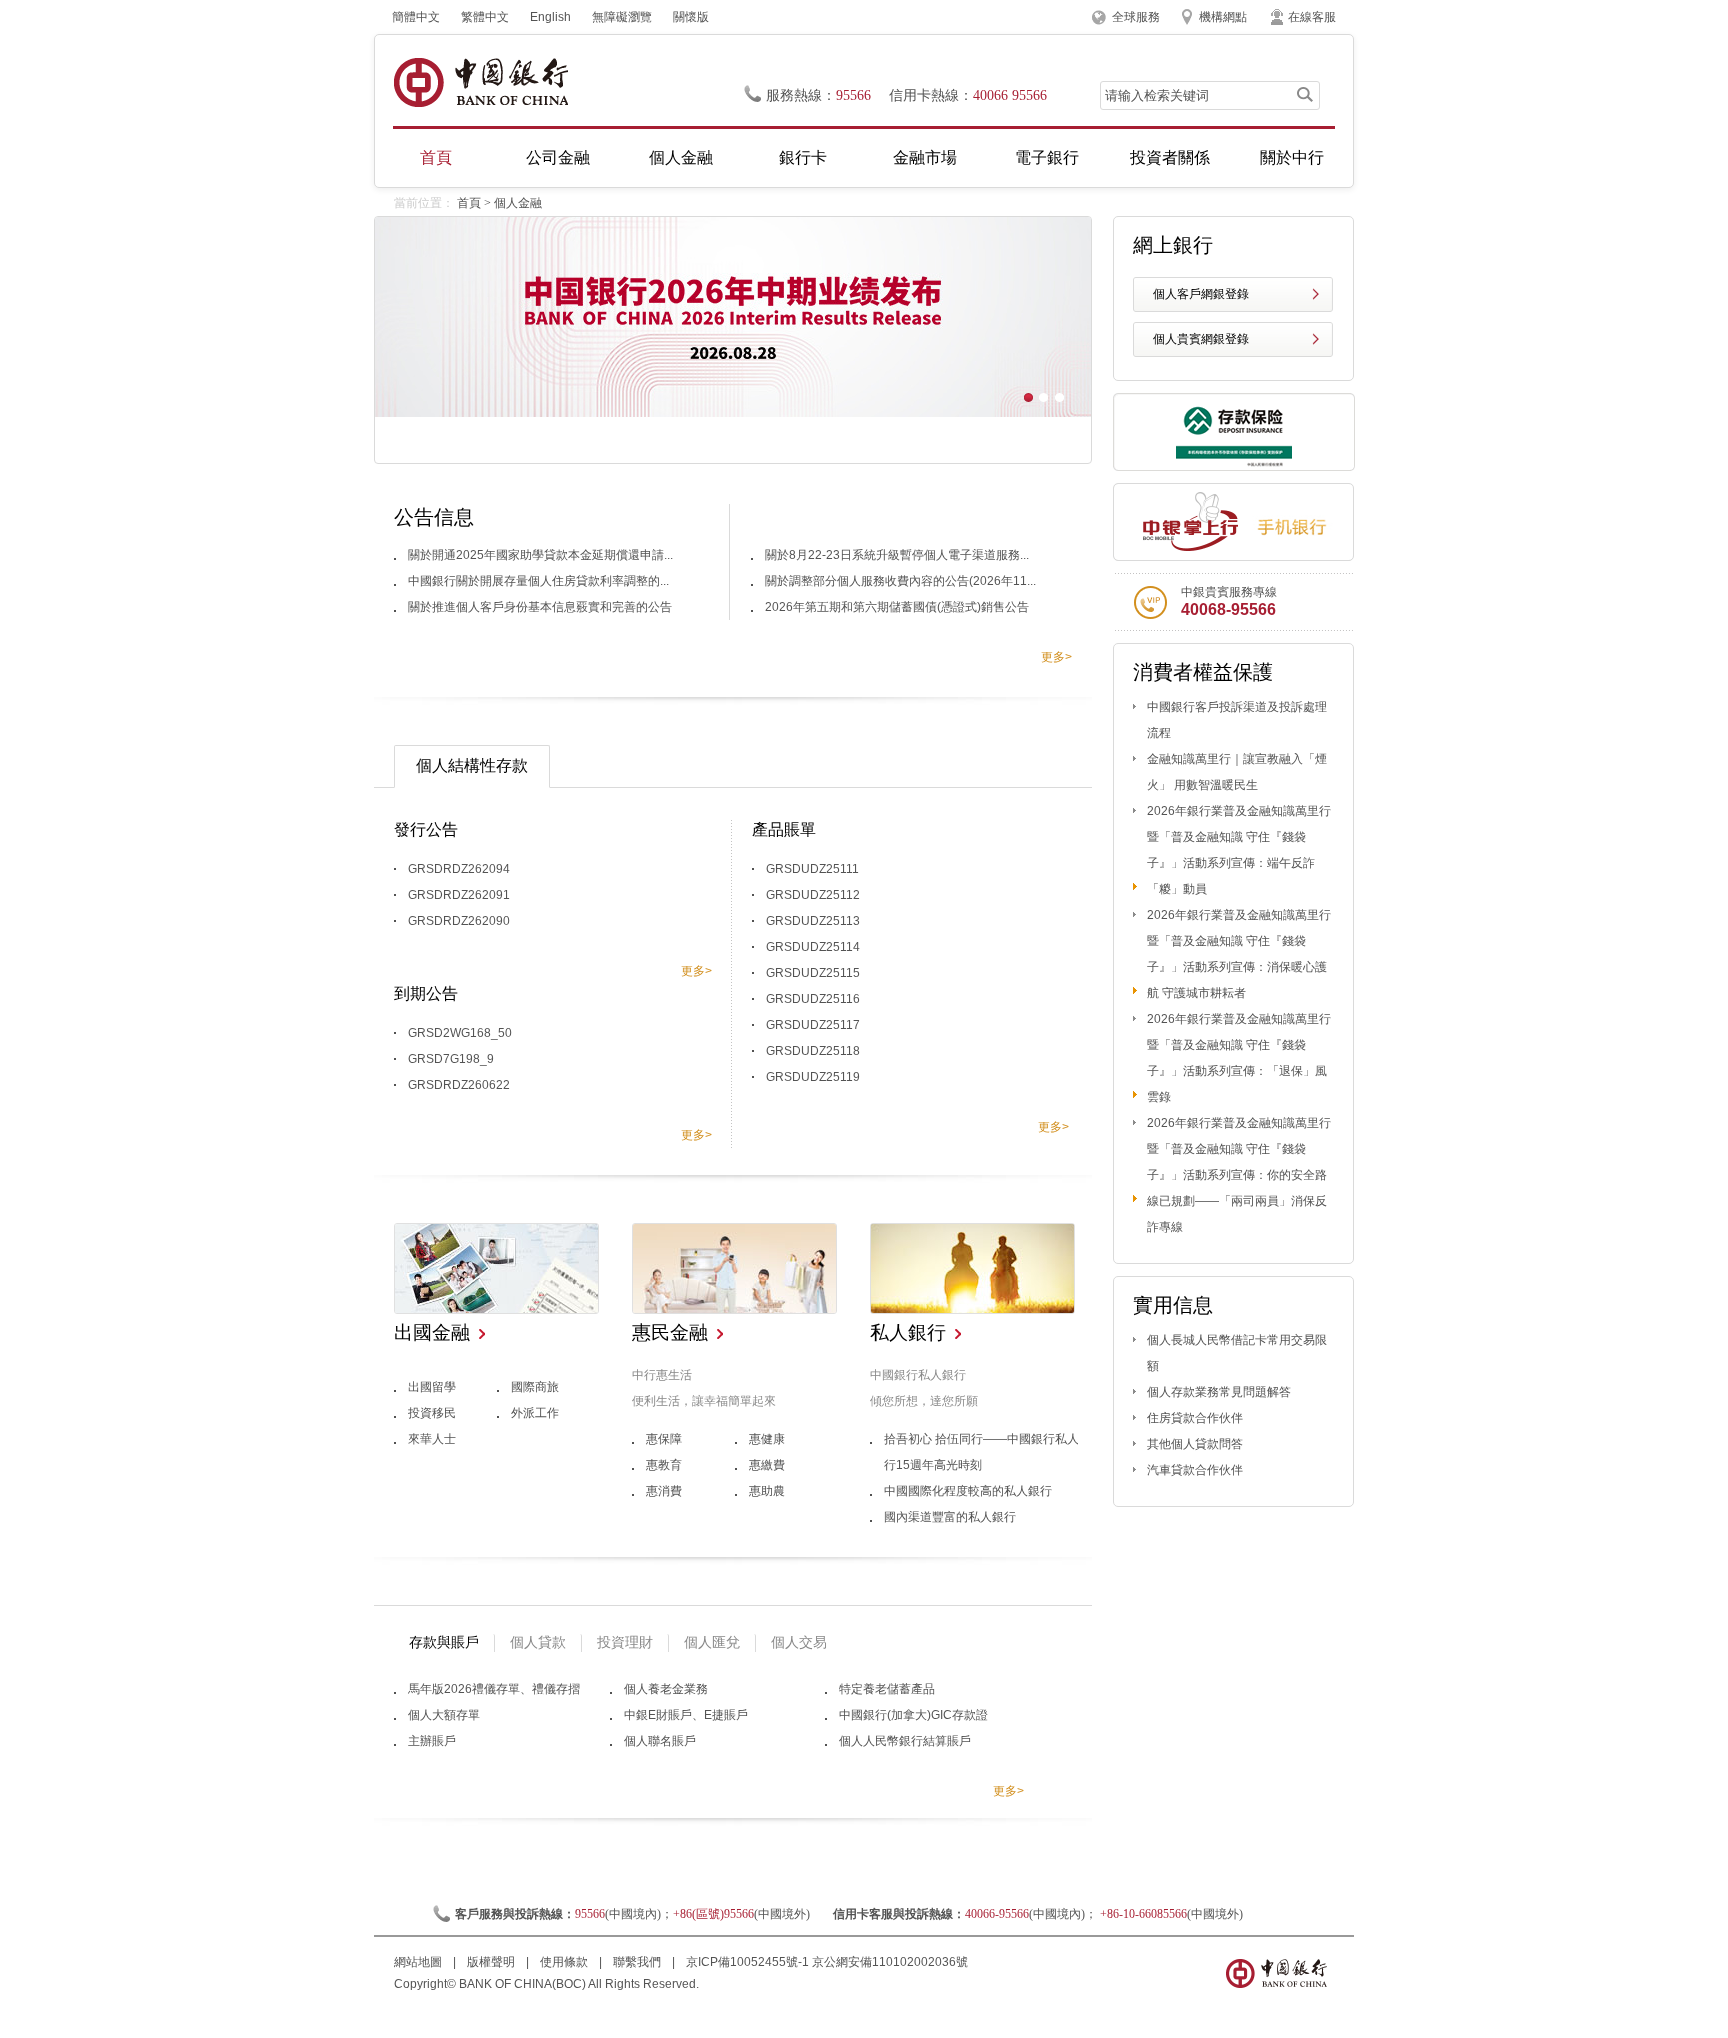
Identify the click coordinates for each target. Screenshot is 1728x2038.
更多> (1056, 657)
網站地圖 (419, 1962)
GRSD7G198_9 (451, 1059)
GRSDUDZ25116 (813, 999)
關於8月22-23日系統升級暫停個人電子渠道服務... (897, 555)
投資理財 (625, 1642)
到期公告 (426, 993)
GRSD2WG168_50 (460, 1033)
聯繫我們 (638, 1962)
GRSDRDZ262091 (459, 895)
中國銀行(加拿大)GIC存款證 (913, 1715)
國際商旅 (535, 1387)
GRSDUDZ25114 (813, 947)
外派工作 (535, 1413)
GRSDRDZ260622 (459, 1085)
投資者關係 (1170, 157)
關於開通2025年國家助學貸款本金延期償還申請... (540, 555)
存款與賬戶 (444, 1642)
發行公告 (426, 829)
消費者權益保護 (1203, 672)
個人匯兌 (712, 1642)
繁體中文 (485, 17)
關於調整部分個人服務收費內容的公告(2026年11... (900, 581)
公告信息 (434, 517)
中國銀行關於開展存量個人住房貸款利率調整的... (538, 581)
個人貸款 (538, 1642)
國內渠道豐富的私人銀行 (950, 1517)
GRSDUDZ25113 (813, 921)
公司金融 (558, 157)
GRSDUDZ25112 (813, 895)
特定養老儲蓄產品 (887, 1689)
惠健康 (767, 1439)
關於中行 (1292, 157)
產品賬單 (784, 829)
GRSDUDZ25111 (812, 869)
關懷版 (691, 17)
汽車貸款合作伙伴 (1195, 1470)
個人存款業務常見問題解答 (1219, 1392)
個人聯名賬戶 (660, 1741)
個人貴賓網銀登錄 (1201, 339)
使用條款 (565, 1962)
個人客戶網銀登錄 (1201, 294)
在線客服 (1312, 17)
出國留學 (432, 1387)
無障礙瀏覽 (622, 17)
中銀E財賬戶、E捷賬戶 (686, 1715)
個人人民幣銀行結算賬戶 (905, 1741)
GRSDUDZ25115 (813, 973)
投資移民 (432, 1413)
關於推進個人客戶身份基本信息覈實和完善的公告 (540, 607)
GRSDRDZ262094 (459, 869)
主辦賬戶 (432, 1741)
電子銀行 (1047, 157)
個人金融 (681, 157)
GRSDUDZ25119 (813, 1077)
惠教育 (664, 1465)
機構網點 (1223, 17)
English (550, 17)
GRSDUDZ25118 (813, 1051)
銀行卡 (803, 157)
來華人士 (432, 1439)
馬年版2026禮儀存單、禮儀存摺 (494, 1689)
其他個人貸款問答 (1195, 1444)
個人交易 (799, 1642)
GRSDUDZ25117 (813, 1025)
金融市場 (925, 157)
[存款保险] (1234, 467)
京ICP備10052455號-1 (747, 1962)
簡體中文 (416, 17)
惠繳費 (767, 1465)
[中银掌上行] (1233, 522)
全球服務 (1136, 17)
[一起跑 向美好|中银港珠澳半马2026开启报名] (733, 413)
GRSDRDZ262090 (459, 921)
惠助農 (767, 1491)
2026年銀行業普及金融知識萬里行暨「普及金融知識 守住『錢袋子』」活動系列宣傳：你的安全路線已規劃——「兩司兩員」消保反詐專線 (1239, 1175)
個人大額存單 (444, 1715)
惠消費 (664, 1491)
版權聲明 (492, 1962)
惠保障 (664, 1439)
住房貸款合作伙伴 (1195, 1418)
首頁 (436, 157)
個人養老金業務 (666, 1689)
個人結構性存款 (472, 765)
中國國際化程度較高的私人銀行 (968, 1491)
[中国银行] (480, 82)
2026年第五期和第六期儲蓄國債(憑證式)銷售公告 (897, 607)
